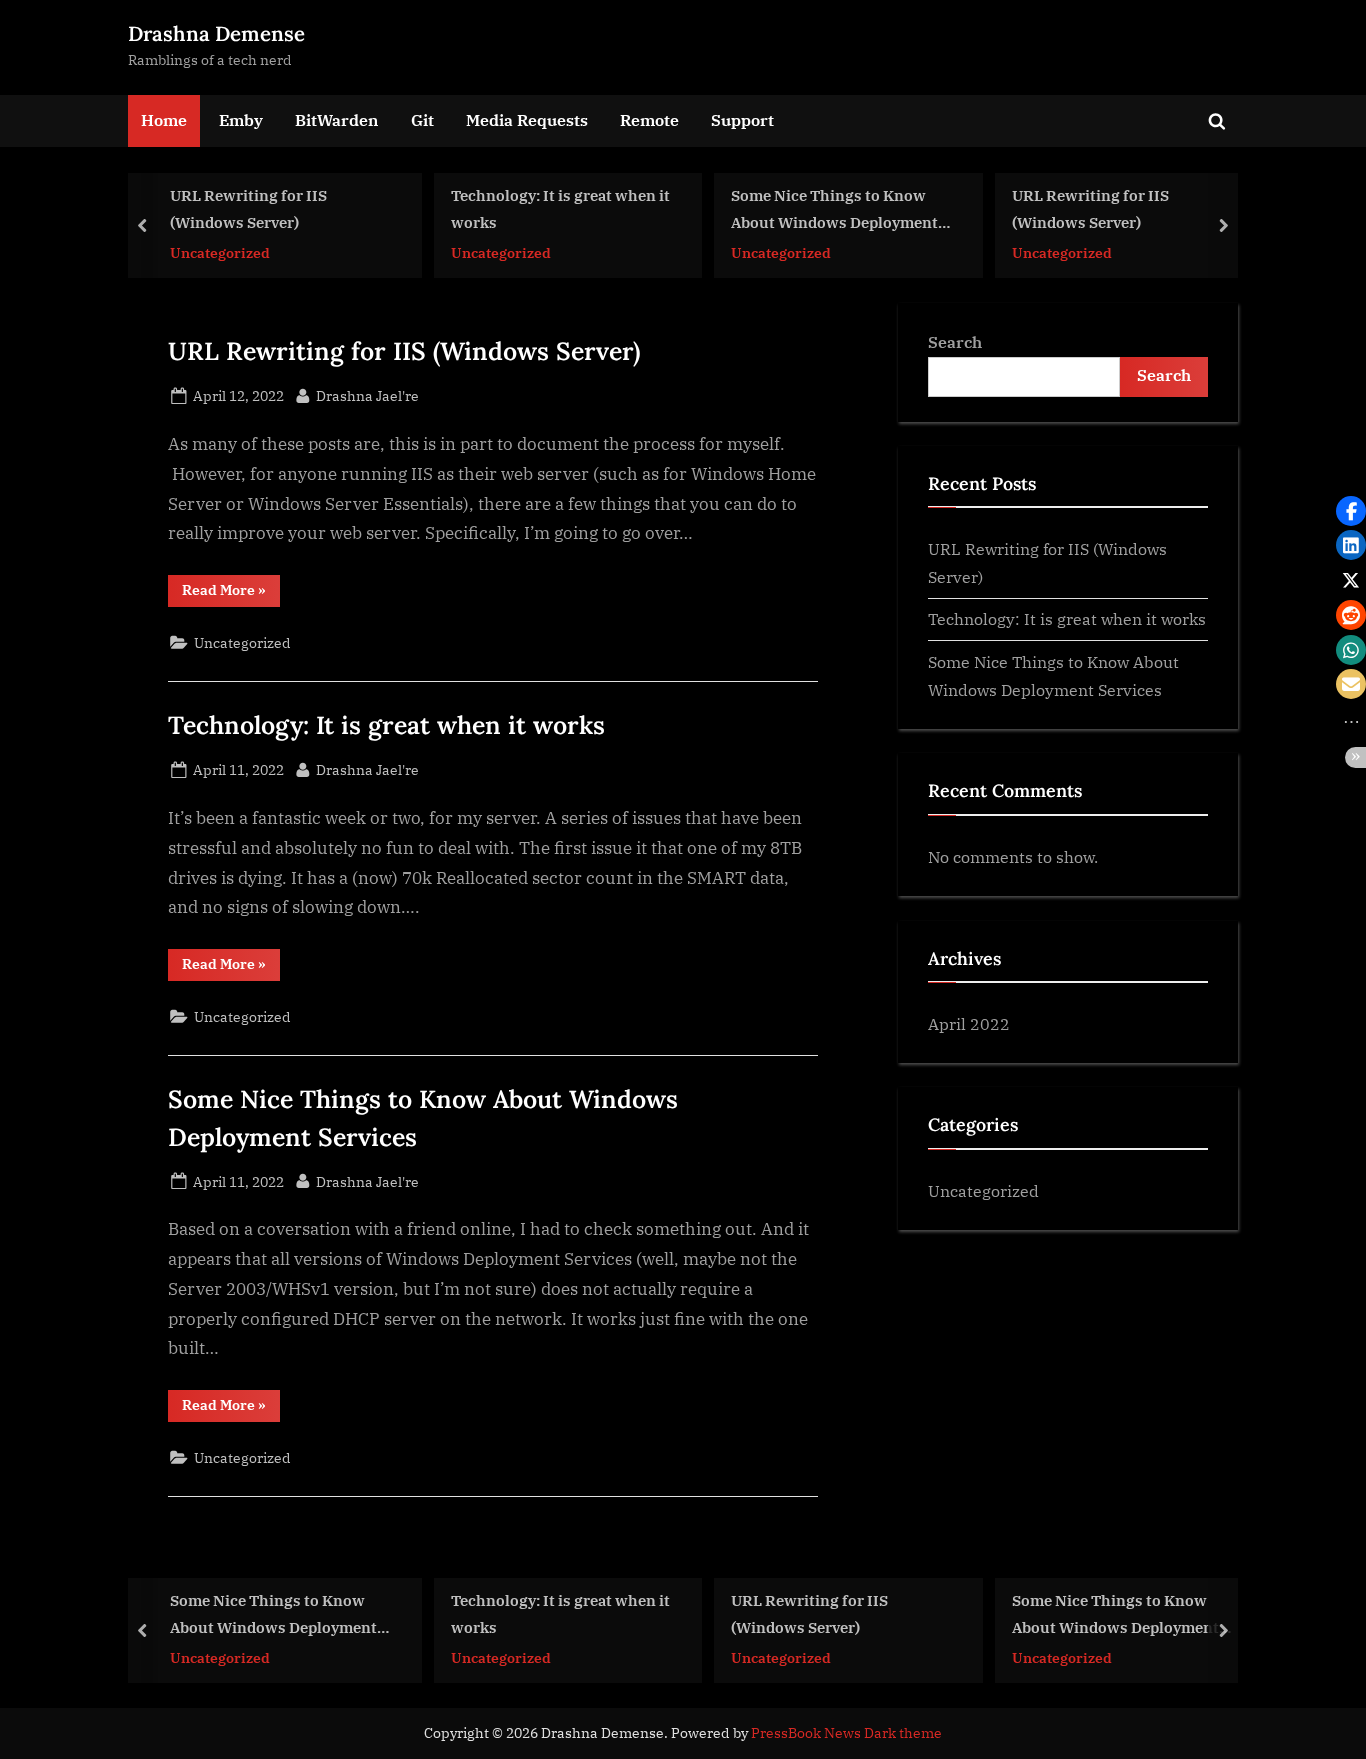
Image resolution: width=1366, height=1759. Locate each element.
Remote (649, 119)
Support (742, 119)
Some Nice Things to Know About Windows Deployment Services (834, 210)
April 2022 (969, 1023)
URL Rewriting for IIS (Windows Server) (248, 208)
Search (955, 341)
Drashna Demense (216, 33)
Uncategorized (220, 251)
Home (164, 119)
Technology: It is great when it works (560, 208)
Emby (241, 119)
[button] (1351, 511)
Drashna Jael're (367, 395)
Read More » (231, 593)
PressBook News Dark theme (846, 1733)
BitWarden (336, 119)
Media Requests (527, 119)
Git (422, 119)
